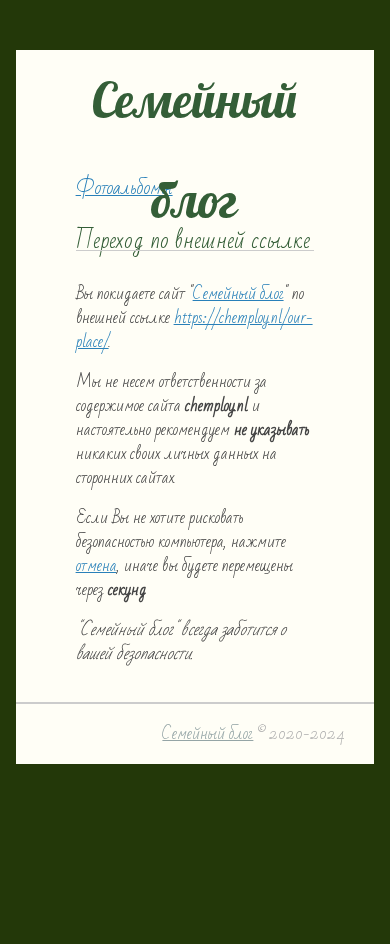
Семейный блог (238, 293)
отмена (96, 565)
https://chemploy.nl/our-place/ (194, 329)
